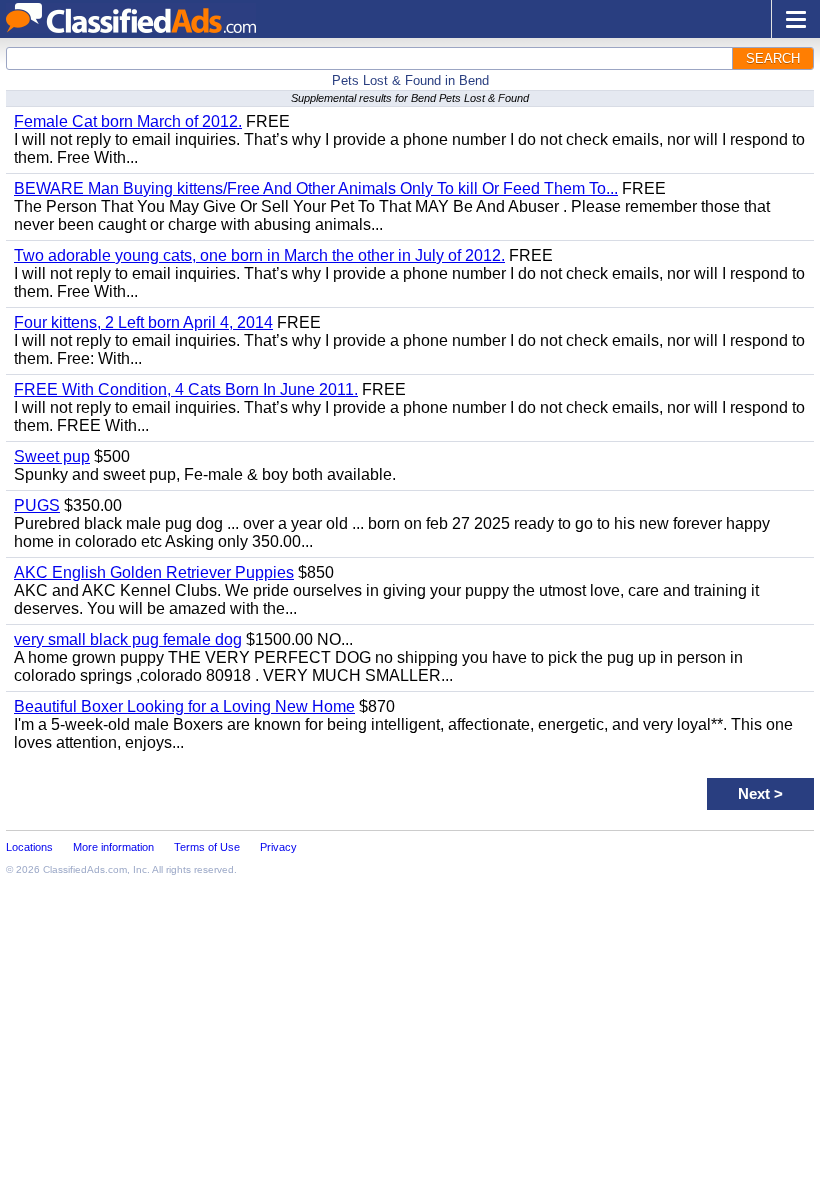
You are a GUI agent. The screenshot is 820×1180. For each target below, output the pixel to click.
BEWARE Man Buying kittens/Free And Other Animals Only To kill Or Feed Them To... (316, 188)
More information (113, 847)
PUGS (37, 505)
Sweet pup (52, 456)
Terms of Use (207, 847)
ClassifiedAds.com (85, 869)
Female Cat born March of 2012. (128, 121)
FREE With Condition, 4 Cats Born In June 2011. (186, 389)
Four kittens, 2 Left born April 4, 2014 (143, 322)
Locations (29, 847)
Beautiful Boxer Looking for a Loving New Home (184, 706)
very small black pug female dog (128, 639)
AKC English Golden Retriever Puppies (154, 572)
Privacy (278, 847)
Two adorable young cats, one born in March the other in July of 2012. (259, 255)
